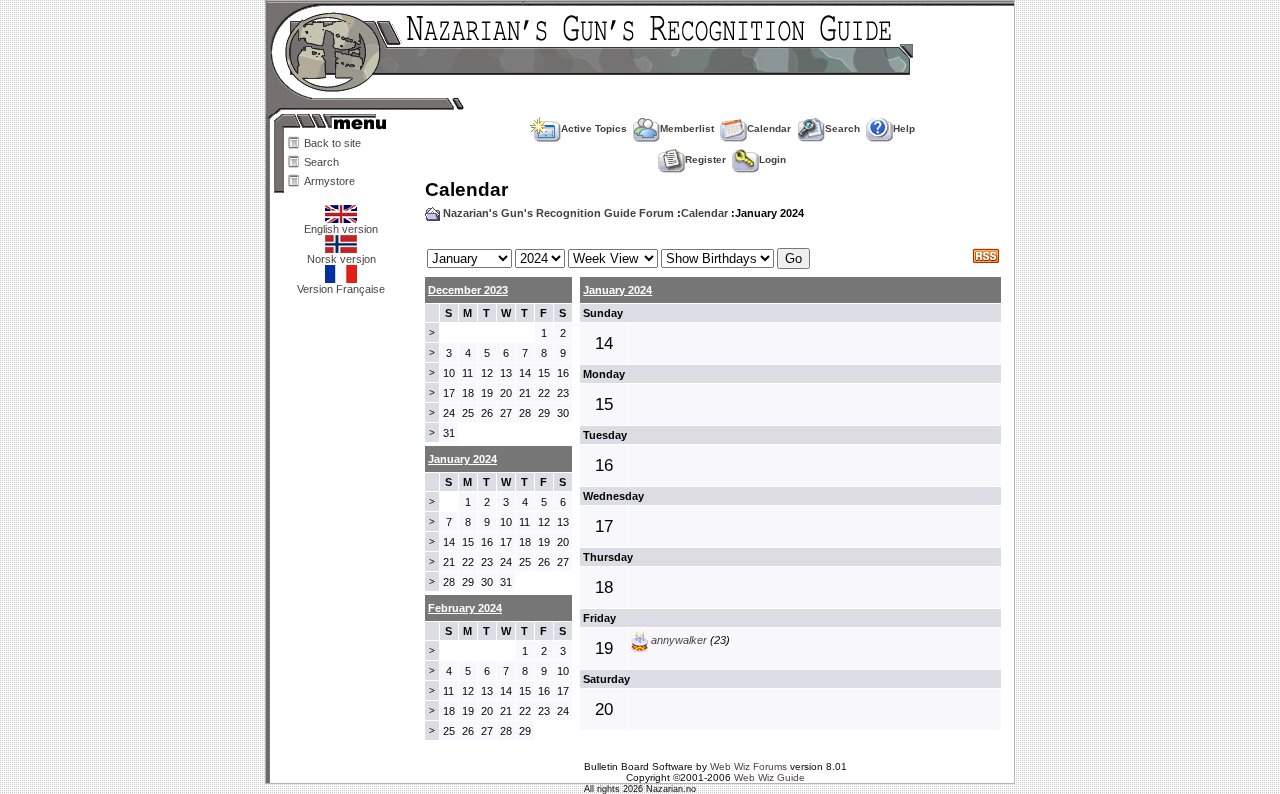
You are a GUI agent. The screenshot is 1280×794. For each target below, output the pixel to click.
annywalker (679, 640)
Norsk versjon (341, 259)
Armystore (329, 181)
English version (341, 229)
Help (904, 128)
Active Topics (594, 128)
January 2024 (617, 290)
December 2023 (468, 290)
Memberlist (687, 128)
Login (772, 159)
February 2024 (465, 608)
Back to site (332, 143)
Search (321, 162)
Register (705, 159)
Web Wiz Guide (769, 777)
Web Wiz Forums (748, 766)
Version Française (341, 289)
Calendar (769, 128)
